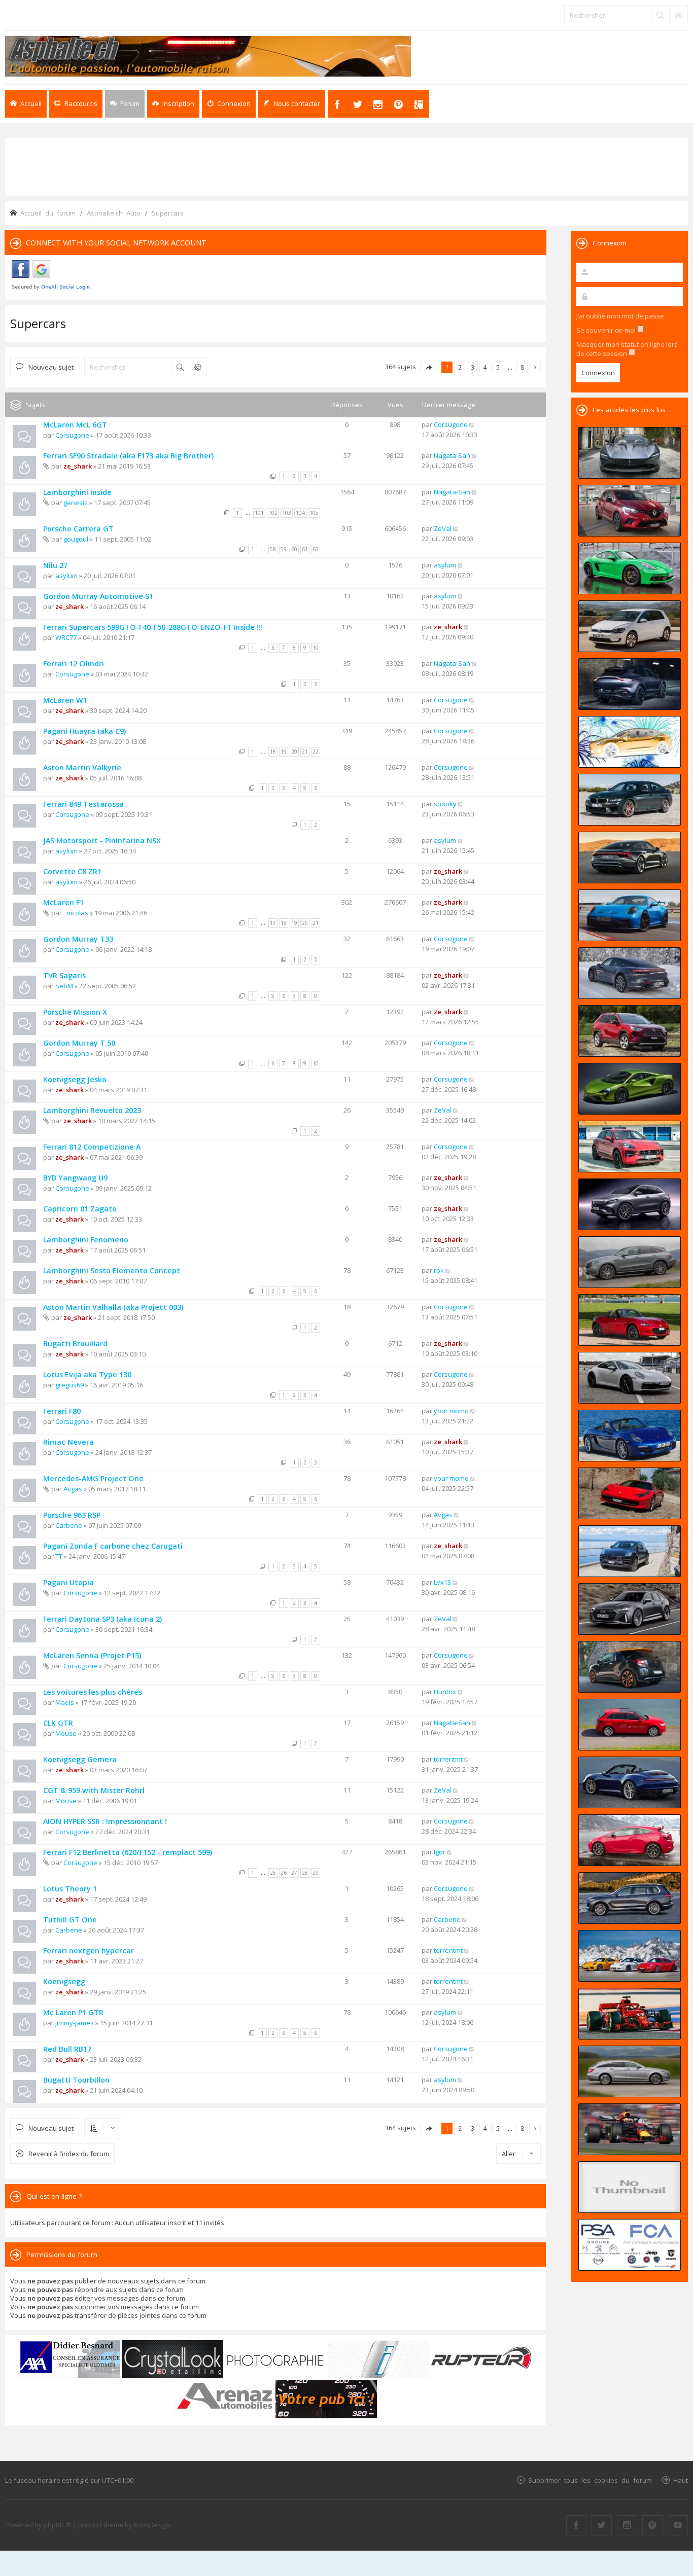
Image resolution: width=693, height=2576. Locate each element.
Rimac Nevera (68, 1442)
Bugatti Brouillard (75, 1344)
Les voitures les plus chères (93, 1692)
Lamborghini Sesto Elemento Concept (112, 1271)
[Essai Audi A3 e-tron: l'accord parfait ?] (630, 1725)
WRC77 (66, 637)
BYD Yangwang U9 (75, 1178)
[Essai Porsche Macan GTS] (630, 1147)
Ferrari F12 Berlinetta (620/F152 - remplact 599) (128, 1852)
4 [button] (485, 367)
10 (316, 648)
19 (284, 752)
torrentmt (448, 1759)
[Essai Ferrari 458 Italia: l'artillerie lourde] (630, 1493)
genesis (76, 503)
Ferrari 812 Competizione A (92, 1147)
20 (294, 752)
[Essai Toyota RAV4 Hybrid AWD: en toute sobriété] (630, 1031)
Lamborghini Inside (77, 492)
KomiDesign (152, 2525)
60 (294, 549)
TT (59, 1556)
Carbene (69, 1525)
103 (287, 513)
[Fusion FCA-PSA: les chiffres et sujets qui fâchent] (630, 2245)
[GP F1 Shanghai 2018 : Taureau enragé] (630, 2129)
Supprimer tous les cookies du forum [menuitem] (590, 2480)
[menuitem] (173, 104)
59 (284, 549)
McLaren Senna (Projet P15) (92, 1655)
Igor (440, 1852)
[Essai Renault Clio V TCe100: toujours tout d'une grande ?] (630, 511)
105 (314, 513)
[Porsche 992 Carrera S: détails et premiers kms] (630, 1378)
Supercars (38, 323)
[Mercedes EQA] (630, 1204)
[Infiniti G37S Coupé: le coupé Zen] (630, 2187)
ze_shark (78, 466)
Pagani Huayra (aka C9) (84, 731)
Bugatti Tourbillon (76, 2080)
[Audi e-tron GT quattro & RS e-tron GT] (630, 857)
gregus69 (70, 1385)
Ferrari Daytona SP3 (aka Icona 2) (102, 1619)
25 (273, 1873)
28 (305, 1873)
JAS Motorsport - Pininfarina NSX (102, 840)
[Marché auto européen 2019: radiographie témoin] (630, 626)
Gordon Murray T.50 (79, 1043)
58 (273, 549)
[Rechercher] (660, 15)
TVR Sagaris (64, 975)
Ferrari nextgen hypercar (89, 1951)
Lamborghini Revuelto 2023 (92, 1110)
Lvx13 (442, 1582)
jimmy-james (75, 2023)
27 (294, 1873)
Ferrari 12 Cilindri (74, 664)
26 (284, 1873)
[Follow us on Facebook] (576, 2525)
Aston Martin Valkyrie (82, 767)
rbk (439, 1270)
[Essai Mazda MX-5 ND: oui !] (630, 1320)
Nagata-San (452, 455)
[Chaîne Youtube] (678, 2525)
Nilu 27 (55, 565)
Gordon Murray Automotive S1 (98, 596)
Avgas (73, 1489)
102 (273, 513)
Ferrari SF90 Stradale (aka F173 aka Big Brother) (128, 456)
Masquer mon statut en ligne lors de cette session (627, 349)
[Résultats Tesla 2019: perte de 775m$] (630, 742)
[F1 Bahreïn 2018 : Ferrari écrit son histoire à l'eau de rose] (630, 2014)
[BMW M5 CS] (630, 800)
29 (316, 1873)
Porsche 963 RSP (72, 1515)
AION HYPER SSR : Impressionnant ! (105, 1821)
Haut (681, 2480)
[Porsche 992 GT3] (630, 915)
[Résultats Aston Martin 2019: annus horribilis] (630, 684)
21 (305, 752)
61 (305, 549)
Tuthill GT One (70, 1920)
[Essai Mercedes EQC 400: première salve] (630, 1262)
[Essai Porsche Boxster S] (630, 1436)
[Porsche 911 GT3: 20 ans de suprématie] (630, 1956)
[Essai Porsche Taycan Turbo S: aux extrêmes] (630, 973)
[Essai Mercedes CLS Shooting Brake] (630, 2071)
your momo (451, 1411)
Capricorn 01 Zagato (80, 1209)
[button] (429, 367)
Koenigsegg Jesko (75, 1079)
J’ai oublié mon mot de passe (620, 316)
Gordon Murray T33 (78, 939)
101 (259, 513)
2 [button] (460, 367)
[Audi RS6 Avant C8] (630, 1609)
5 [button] (498, 367)
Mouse (66, 1733)
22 (316, 752)
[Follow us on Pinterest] (652, 2525)
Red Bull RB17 (67, 2049)
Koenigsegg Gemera (80, 1759)
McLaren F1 (63, 902)
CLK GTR (58, 1723)
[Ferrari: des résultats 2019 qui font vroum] (630, 453)
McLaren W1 (65, 700)
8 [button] (522, 367)
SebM (64, 986)
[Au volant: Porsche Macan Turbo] (630, 1551)
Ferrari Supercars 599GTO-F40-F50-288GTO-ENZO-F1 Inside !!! (153, 627)
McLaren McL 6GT (75, 425)
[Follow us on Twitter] (602, 2525)
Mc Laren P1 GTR (73, 2012)
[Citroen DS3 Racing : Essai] (630, 1667)
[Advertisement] (346, 166)
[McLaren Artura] (630, 1089)
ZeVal (443, 528)
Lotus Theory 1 (70, 1889)
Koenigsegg (64, 1981)
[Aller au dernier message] (472, 424)
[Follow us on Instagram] (627, 2525)
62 (316, 549)
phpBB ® (58, 2525)
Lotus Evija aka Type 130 (87, 1374)
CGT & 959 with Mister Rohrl (94, 1790)
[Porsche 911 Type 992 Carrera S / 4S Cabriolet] (630, 1782)
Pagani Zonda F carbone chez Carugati (113, 1546)
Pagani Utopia (68, 1582)
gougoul (76, 539)
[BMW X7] (630, 1898)
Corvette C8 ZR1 (72, 871)
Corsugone (72, 435)
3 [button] (473, 367)
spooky (445, 804)
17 (273, 923)
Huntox (445, 1692)
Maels (65, 1702)
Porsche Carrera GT (78, 529)
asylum (66, 576)
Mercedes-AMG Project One (93, 1478)
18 (273, 752)
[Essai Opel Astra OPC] (630, 1840)
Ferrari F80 (62, 1411)
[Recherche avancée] (678, 15)
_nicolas (76, 913)
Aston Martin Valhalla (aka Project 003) (113, 1307)
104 (300, 513)
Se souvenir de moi (607, 330)
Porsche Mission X (75, 1012)
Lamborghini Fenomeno (86, 1240)
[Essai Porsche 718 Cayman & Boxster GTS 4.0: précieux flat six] (630, 568)
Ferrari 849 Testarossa (83, 804)
